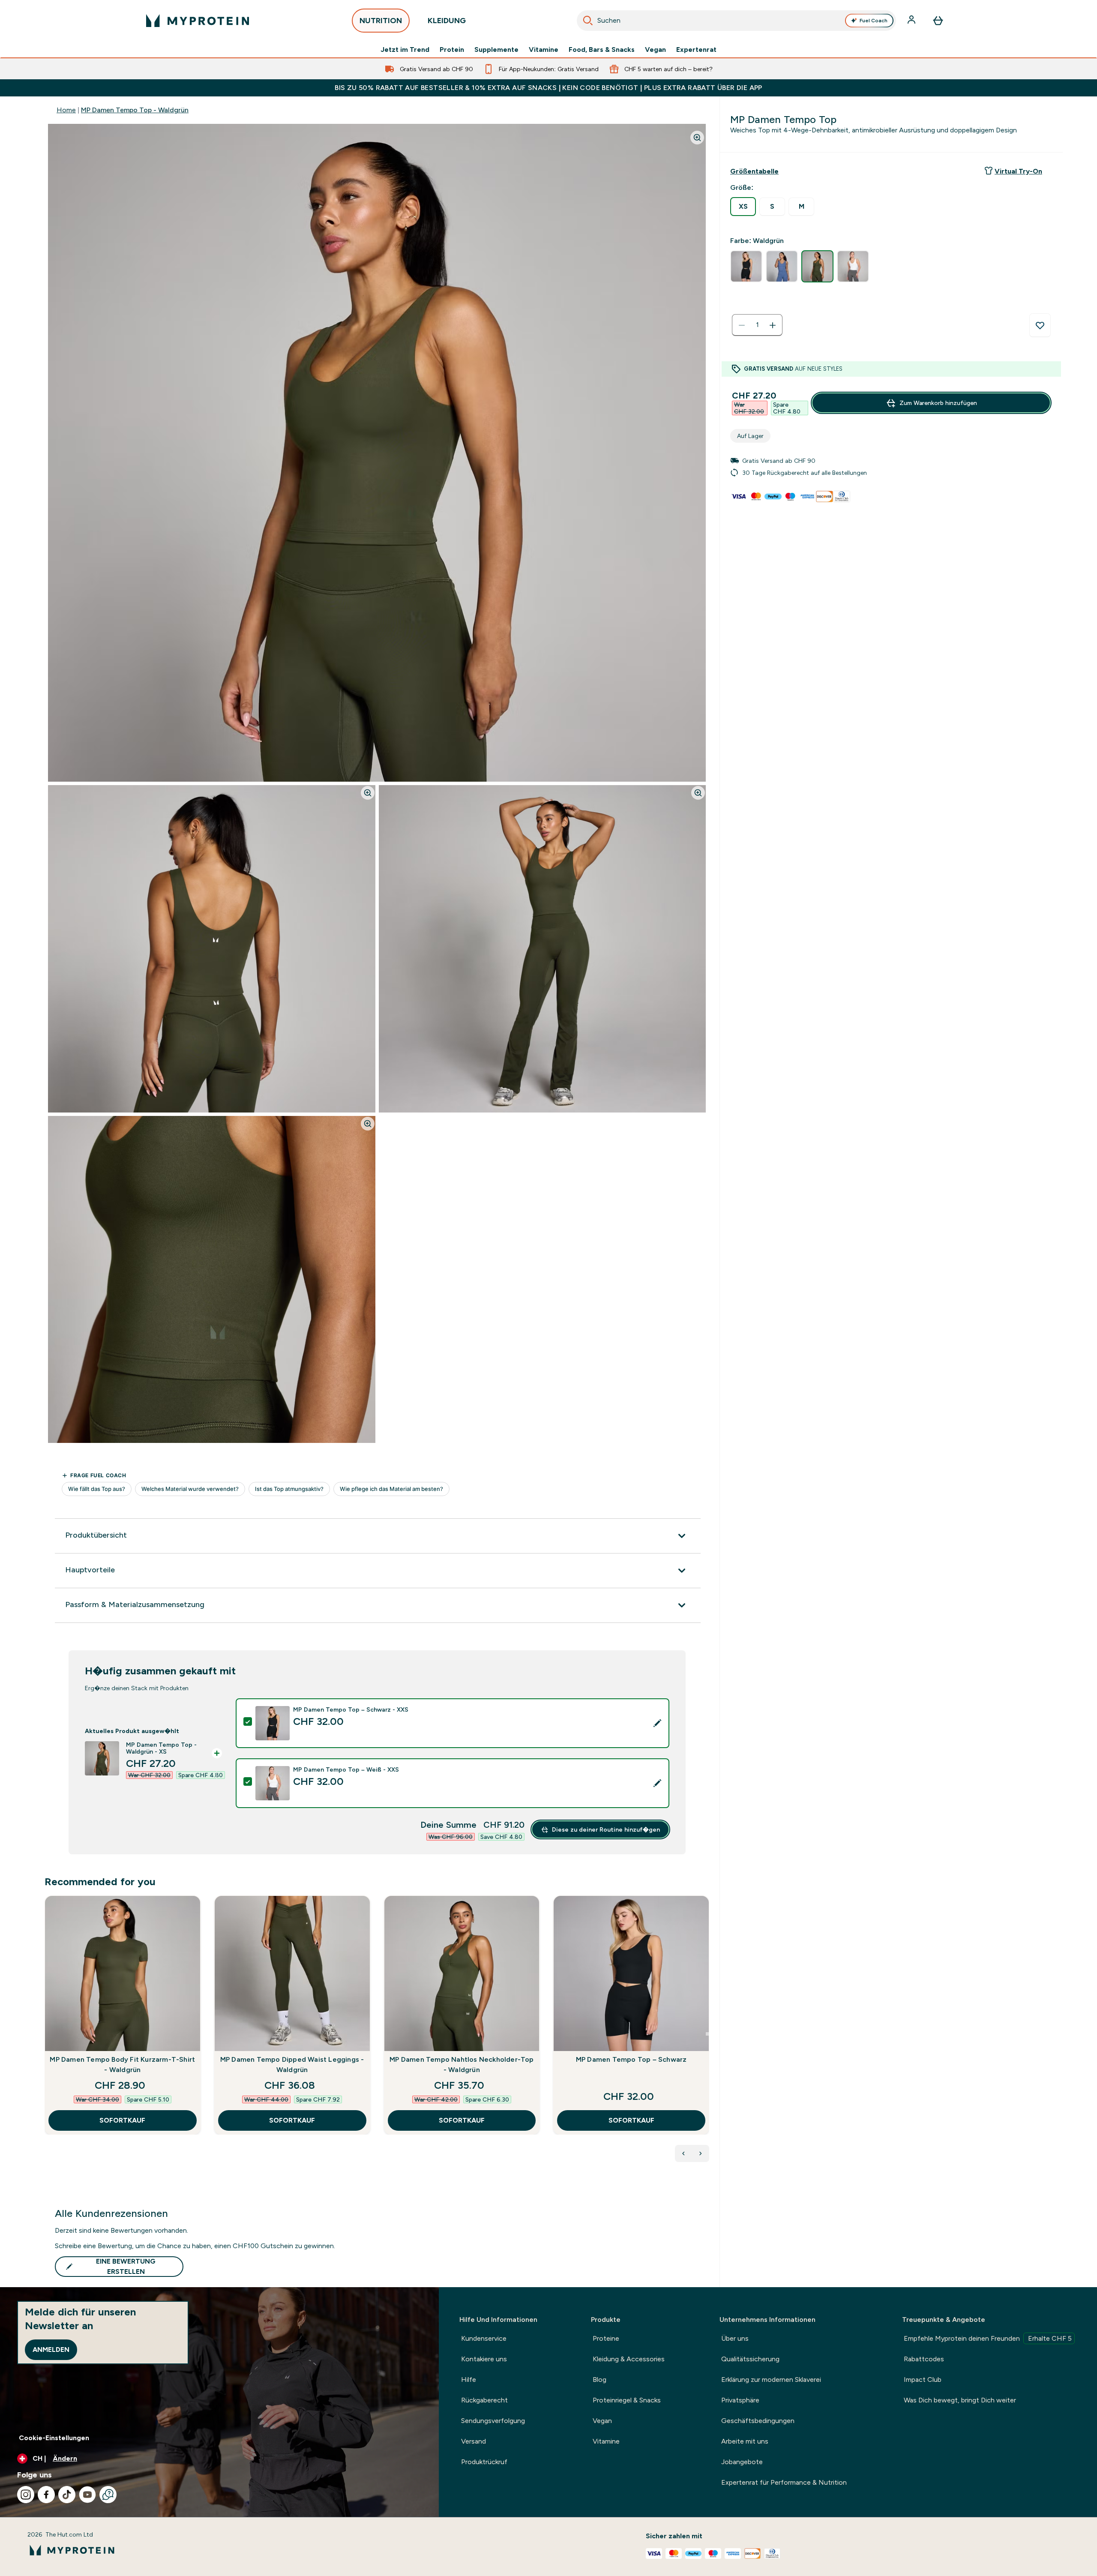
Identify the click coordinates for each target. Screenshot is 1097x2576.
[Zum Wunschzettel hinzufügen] (1040, 325)
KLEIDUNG (447, 21)
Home (66, 110)
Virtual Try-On (1018, 171)
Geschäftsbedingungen (758, 2421)
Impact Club (923, 2380)
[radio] (743, 207)
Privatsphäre (740, 2400)
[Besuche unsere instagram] (26, 2495)
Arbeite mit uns (745, 2441)
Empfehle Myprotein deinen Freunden (988, 2338)
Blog (599, 2380)
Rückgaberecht (484, 2400)
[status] (757, 325)
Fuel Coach (874, 21)
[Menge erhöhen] (773, 325)
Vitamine (544, 50)
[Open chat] (108, 2495)
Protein (452, 50)
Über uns (735, 2338)
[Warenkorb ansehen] (938, 21)
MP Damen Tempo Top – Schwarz (631, 2059)
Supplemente (496, 50)
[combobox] (736, 21)
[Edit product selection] (657, 1723)
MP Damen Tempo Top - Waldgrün (135, 110)
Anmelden (51, 2350)
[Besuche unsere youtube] (87, 2495)
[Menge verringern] (742, 325)
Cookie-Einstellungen (54, 2438)
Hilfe (469, 2380)
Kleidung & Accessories (629, 2359)
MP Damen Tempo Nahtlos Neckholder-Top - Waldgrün (462, 2065)
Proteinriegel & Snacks (627, 2400)
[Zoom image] (697, 138)
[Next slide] (707, 2034)
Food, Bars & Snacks (602, 50)
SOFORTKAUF (122, 2120)
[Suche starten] (588, 21)
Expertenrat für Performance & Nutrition (784, 2482)
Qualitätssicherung (750, 2359)
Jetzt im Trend (405, 50)
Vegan (655, 50)
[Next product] (701, 2153)
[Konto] (912, 21)
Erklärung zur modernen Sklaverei (771, 2380)
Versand (474, 2441)
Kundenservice (484, 2338)
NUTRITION (381, 21)
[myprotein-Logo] (198, 21)
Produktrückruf (484, 2462)
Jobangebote (742, 2462)
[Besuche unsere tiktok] (67, 2495)
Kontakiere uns (484, 2359)
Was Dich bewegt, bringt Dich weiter (960, 2400)
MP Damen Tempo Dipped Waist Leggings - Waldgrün (292, 2065)
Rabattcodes (924, 2359)
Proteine (606, 2338)
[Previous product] (683, 2153)
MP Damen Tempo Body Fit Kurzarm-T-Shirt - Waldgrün (122, 2065)
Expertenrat (696, 50)
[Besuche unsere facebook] (46, 2495)
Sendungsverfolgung (493, 2421)
